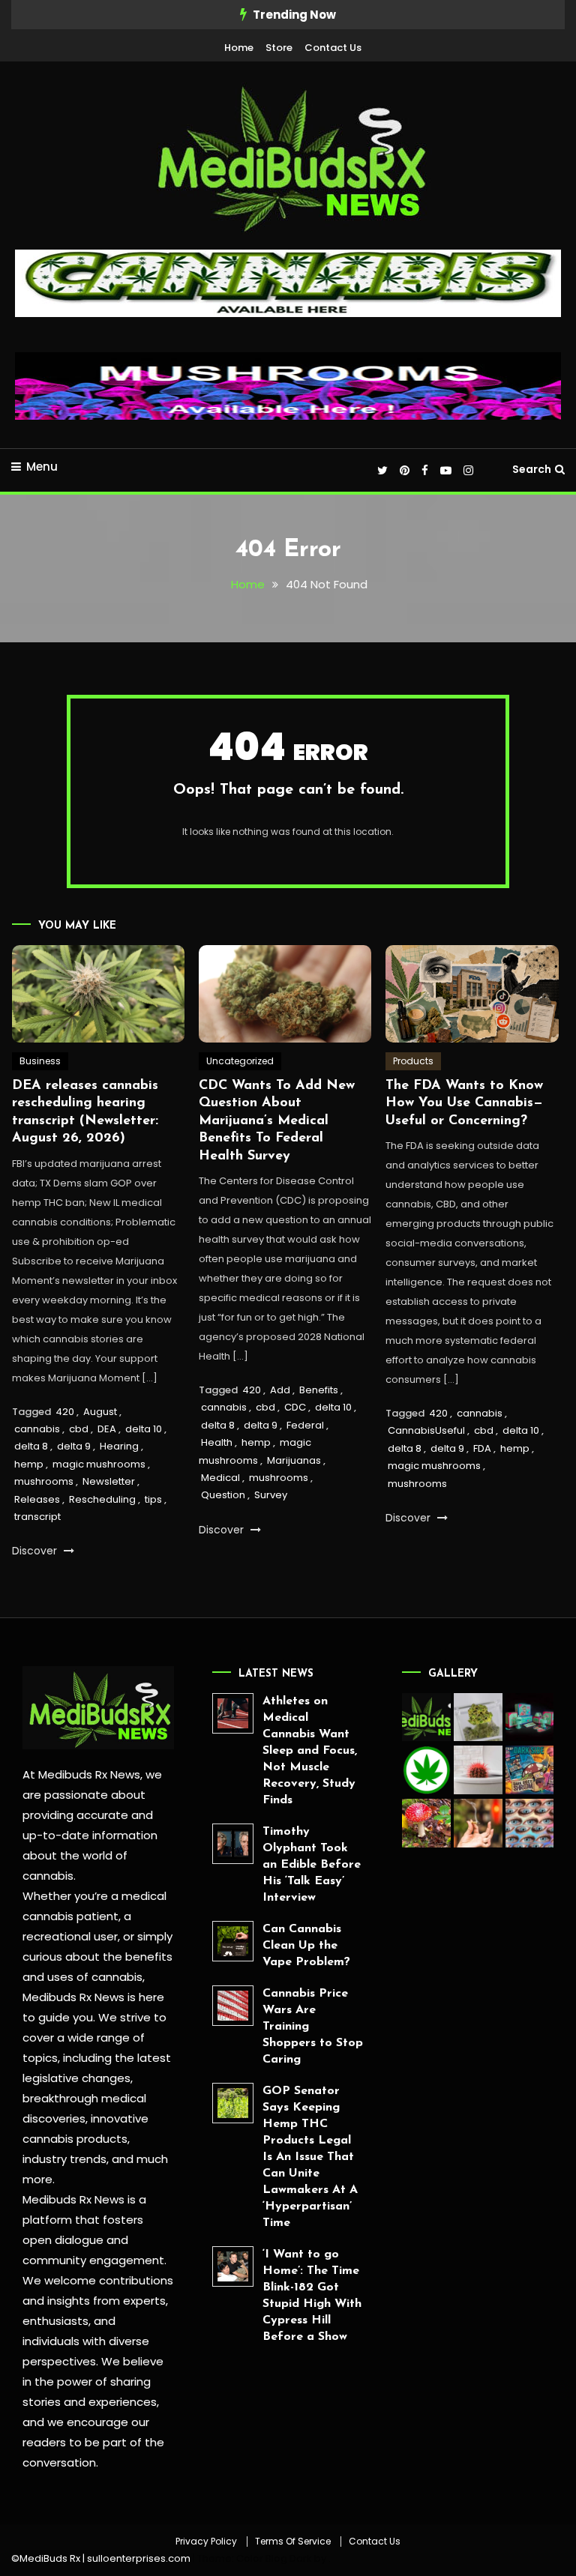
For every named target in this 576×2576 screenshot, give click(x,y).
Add (280, 1390)
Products (413, 1061)
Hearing (119, 1446)
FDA (482, 1448)
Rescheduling (102, 1499)
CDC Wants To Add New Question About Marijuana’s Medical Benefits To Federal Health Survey (277, 1121)
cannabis (37, 1429)
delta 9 (74, 1446)
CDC (295, 1407)
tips (153, 1499)
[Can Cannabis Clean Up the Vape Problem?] (233, 1942)
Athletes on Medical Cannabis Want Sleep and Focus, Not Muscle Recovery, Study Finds (310, 1751)
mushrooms (44, 1481)
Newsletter (109, 1481)
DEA (107, 1429)
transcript (37, 1517)
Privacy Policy (206, 2542)
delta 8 (31, 1446)
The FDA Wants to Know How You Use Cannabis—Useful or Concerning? (464, 1104)
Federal (305, 1425)
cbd (79, 1429)
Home (239, 48)
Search (532, 469)
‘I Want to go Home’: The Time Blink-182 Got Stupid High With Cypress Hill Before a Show (312, 2296)
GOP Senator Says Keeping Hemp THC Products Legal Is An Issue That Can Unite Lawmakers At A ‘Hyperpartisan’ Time (310, 2157)
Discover (36, 1551)
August (100, 1412)
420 (65, 1412)
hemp (29, 1464)
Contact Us (333, 48)
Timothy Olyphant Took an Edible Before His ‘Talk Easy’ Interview (312, 1865)
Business (40, 1061)
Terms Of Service (293, 2542)
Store (279, 48)
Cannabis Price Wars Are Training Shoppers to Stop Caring (313, 2027)
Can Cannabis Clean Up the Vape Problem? (306, 1946)
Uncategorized (240, 1061)
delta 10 (144, 1429)
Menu (42, 467)
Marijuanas (294, 1460)
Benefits (319, 1390)
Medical (220, 1478)
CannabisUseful (426, 1430)
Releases (37, 1499)
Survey (271, 1495)
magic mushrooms (99, 1464)
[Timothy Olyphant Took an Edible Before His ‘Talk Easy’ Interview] (233, 1844)
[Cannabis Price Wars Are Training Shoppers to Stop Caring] (233, 2006)
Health (217, 1442)
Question (223, 1495)
